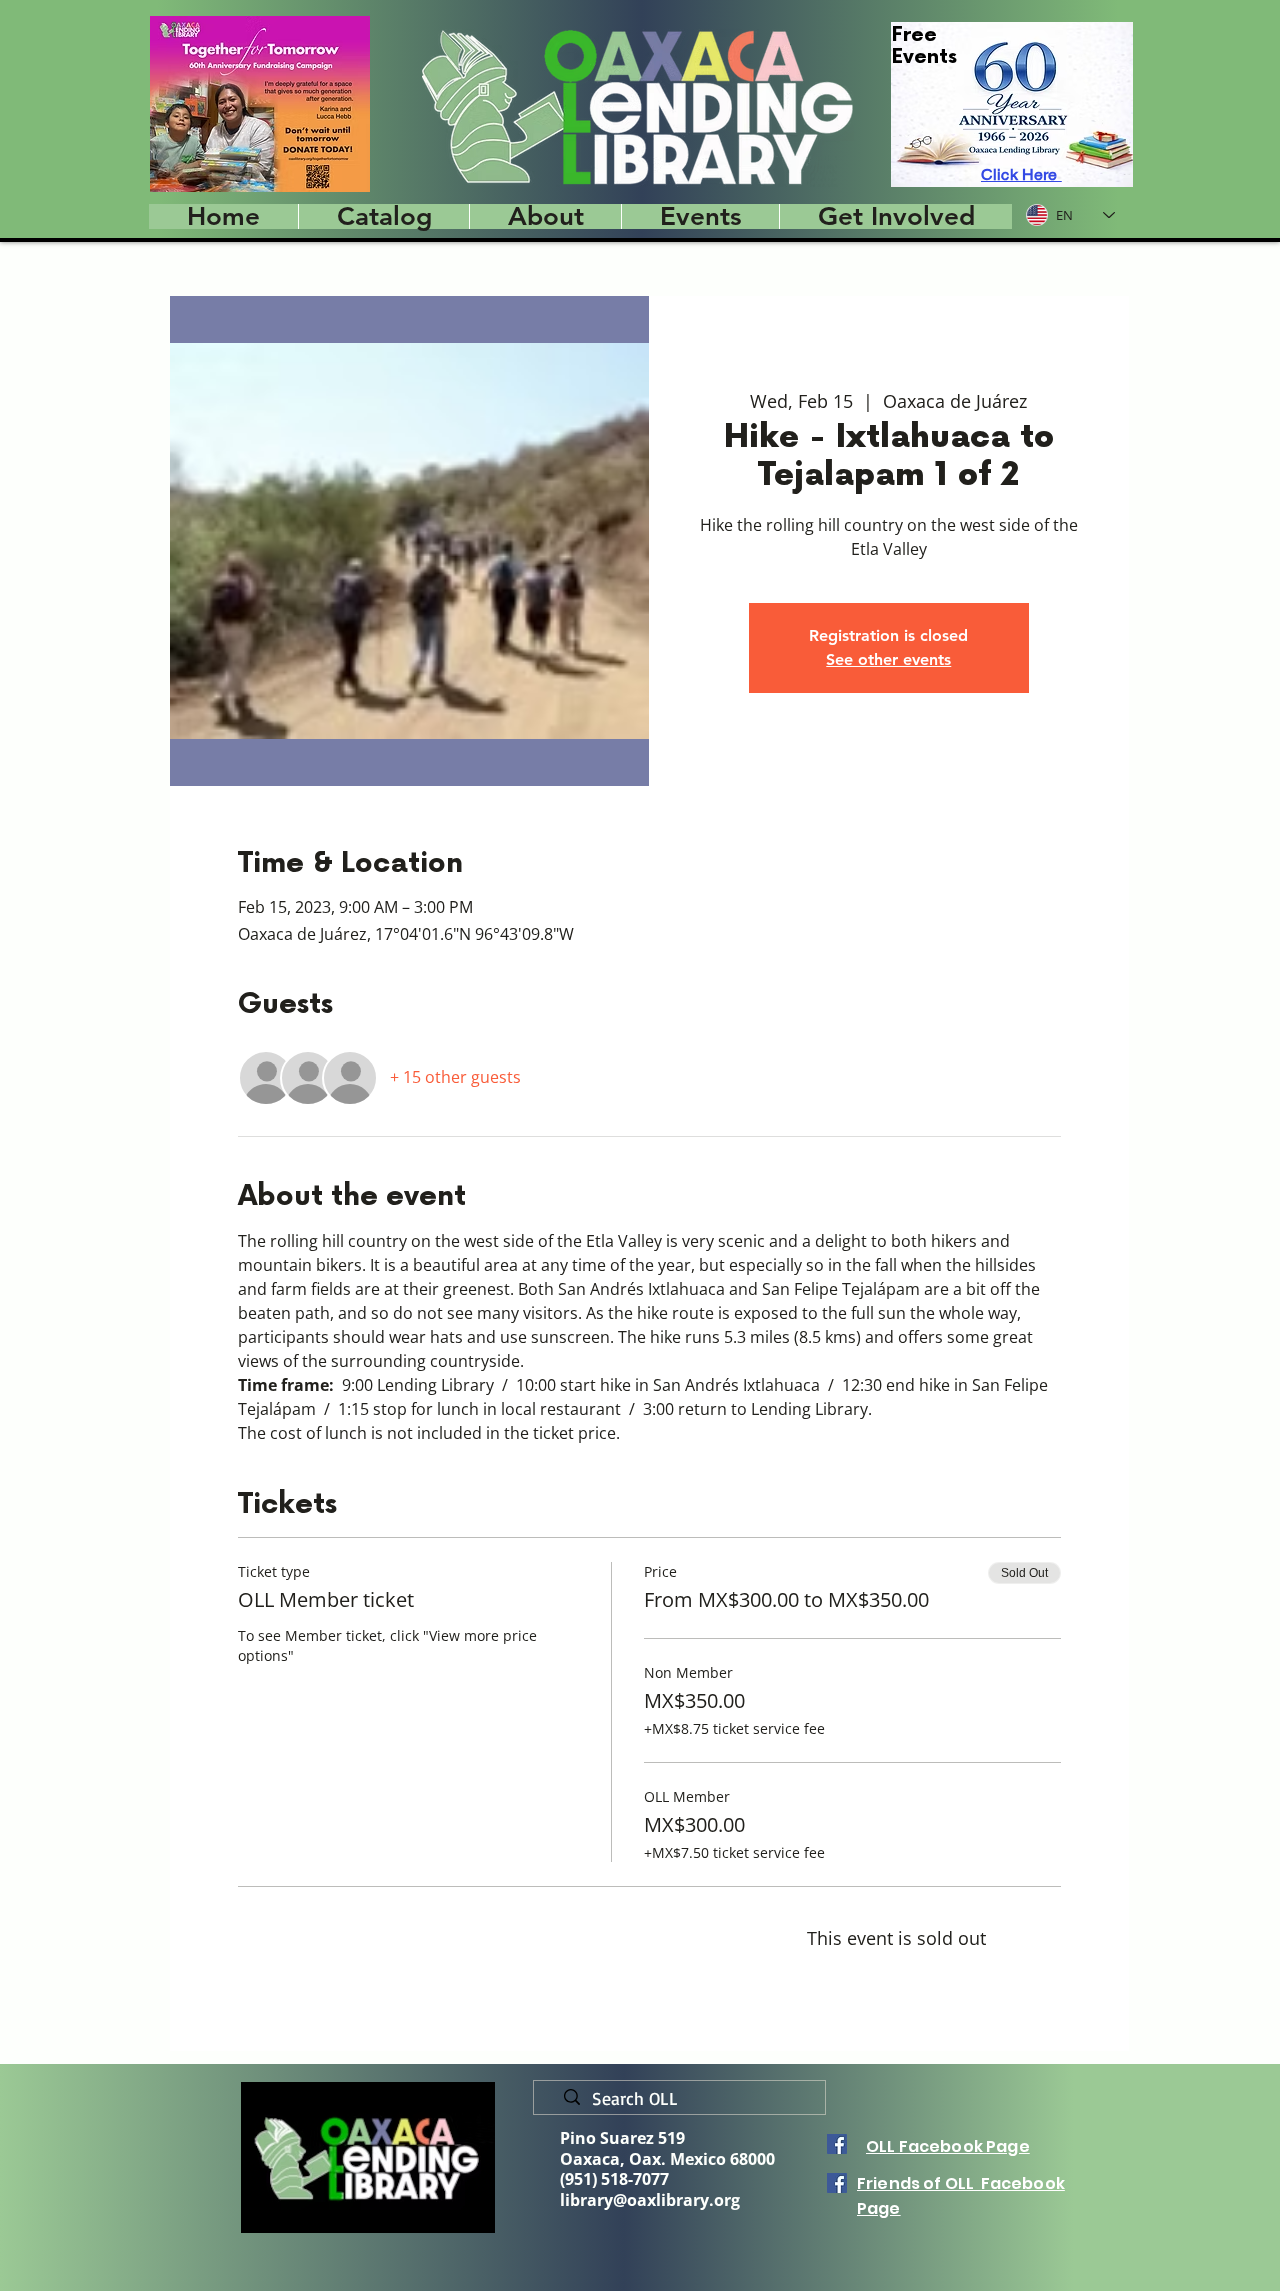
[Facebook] (837, 2144)
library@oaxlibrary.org (650, 2200)
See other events (888, 659)
